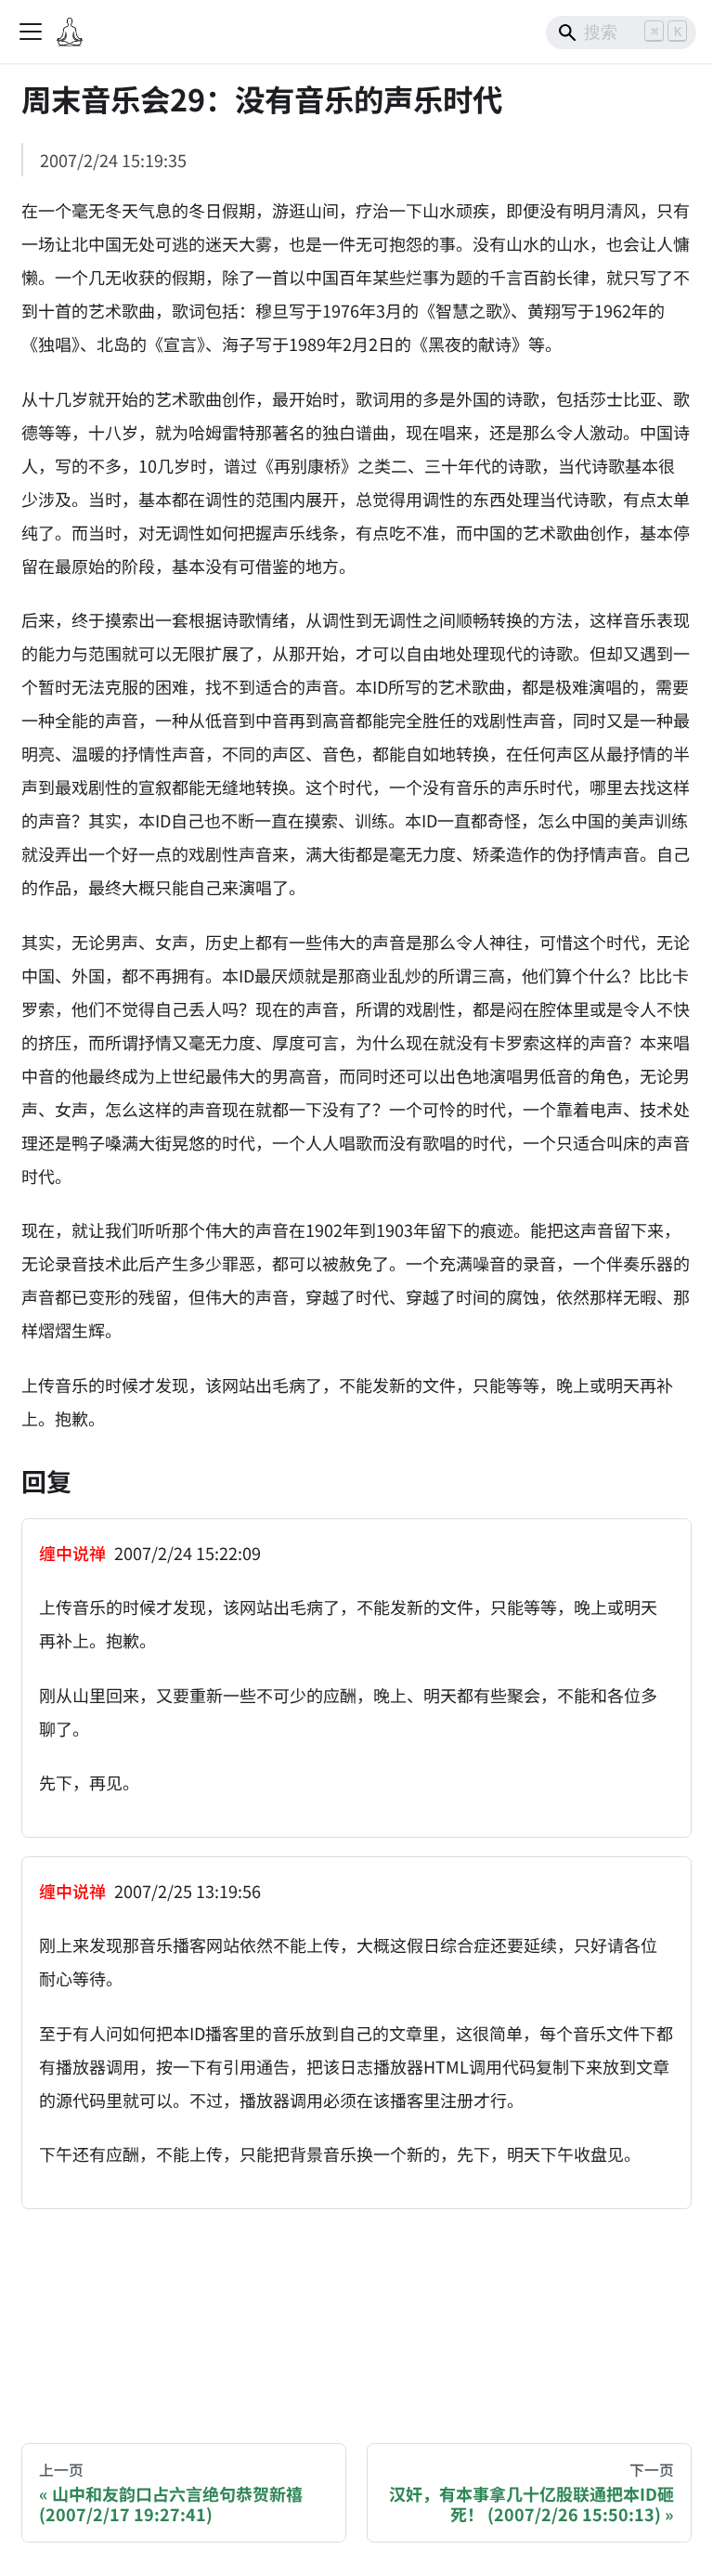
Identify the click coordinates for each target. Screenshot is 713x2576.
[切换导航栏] (31, 32)
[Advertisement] (356, 2309)
